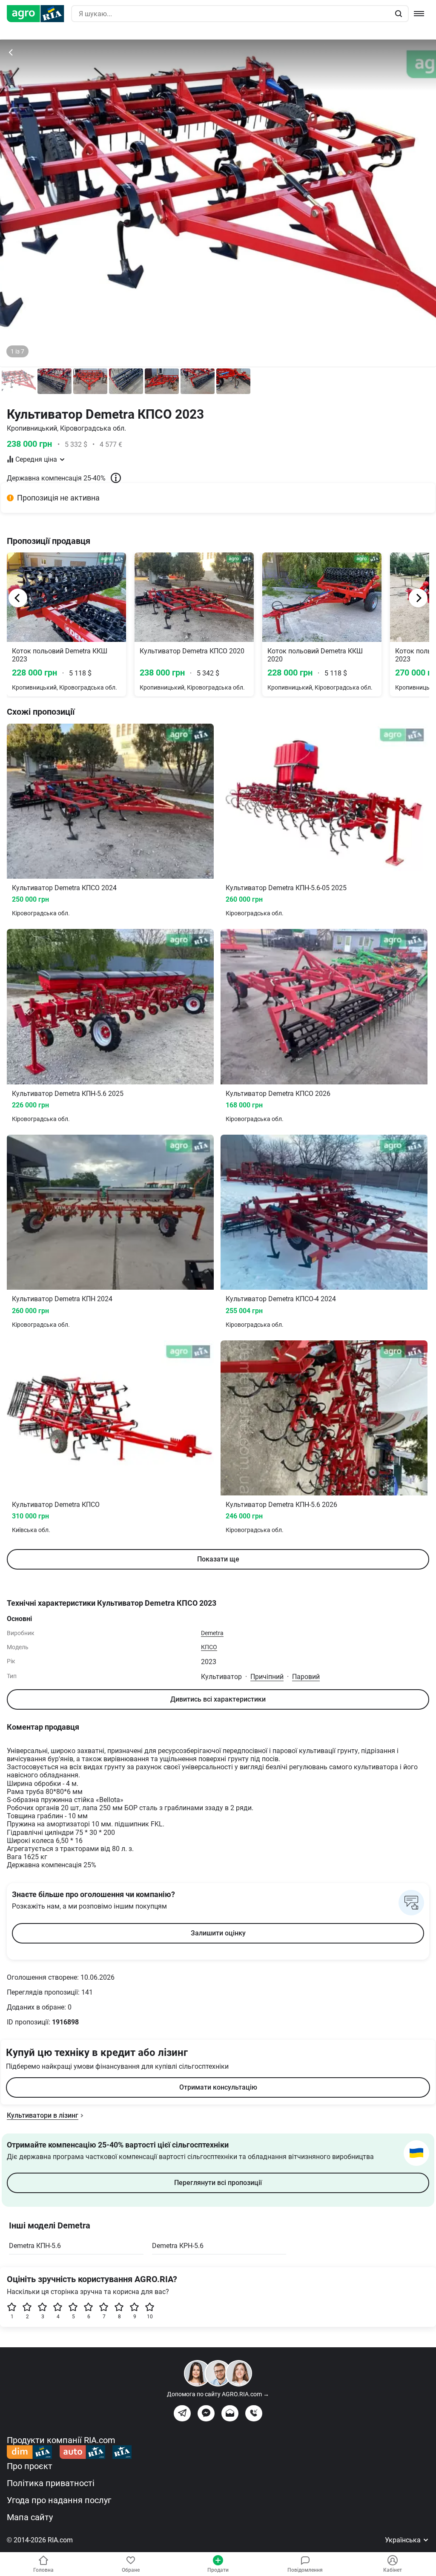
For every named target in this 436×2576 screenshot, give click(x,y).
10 (150, 2317)
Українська (404, 2540)
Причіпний (267, 1677)
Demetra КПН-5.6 (35, 2246)
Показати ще (218, 1559)
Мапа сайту (30, 2517)
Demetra (212, 1633)
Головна (43, 2570)
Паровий (306, 1677)
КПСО (209, 1647)
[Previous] (18, 598)
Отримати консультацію (218, 2087)
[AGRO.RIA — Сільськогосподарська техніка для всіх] (39, 14)
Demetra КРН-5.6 (178, 2246)
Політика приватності (51, 2483)
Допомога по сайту (218, 2394)
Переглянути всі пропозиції (218, 2183)
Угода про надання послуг (59, 2500)
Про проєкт (30, 2466)
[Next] (418, 598)
